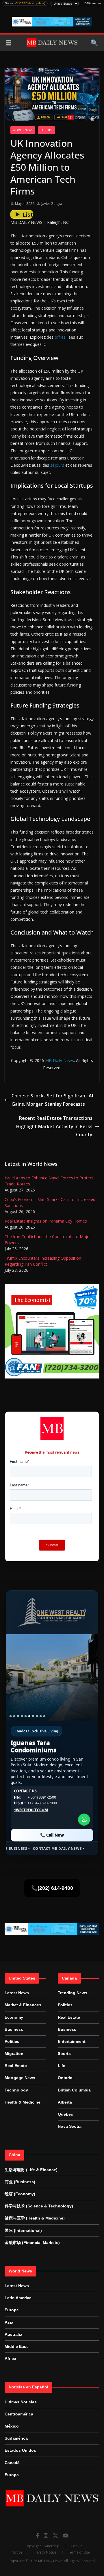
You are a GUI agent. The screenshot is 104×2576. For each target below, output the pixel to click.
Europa (12, 2475)
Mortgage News (20, 2078)
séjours (57, 465)
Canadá (12, 2463)
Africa (10, 2358)
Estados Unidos (20, 2450)
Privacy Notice (45, 2552)
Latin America (18, 2298)
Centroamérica (19, 2414)
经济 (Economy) (20, 2194)
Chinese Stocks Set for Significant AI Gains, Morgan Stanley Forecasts (52, 1100)
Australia (13, 2334)
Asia (9, 2322)
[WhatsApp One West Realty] (84, 1820)
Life (62, 2066)
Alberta (65, 2102)
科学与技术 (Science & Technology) (39, 2206)
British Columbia (74, 2090)
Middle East (16, 2346)
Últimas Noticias (21, 2402)
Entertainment (72, 2041)
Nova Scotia (70, 2126)
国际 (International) (23, 2230)
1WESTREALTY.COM (31, 1810)
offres (60, 337)
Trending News (73, 1993)
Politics (12, 2041)
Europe (47, 130)
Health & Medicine (23, 2102)
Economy (14, 2017)
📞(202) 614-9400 (52, 1888)
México (12, 2426)
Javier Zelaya (52, 204)
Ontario (65, 2078)
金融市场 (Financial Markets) (32, 2243)
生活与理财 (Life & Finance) (31, 2170)
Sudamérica (16, 2438)
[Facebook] (37, 2535)
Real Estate (16, 2066)
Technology (16, 2090)
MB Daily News (60, 1060)
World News (23, 130)
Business (14, 2029)
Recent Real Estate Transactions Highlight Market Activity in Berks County (54, 1126)
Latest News (17, 1993)
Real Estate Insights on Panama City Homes (46, 1221)
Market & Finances (23, 2005)
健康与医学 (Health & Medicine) (35, 2218)
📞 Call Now (52, 1835)
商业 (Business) (20, 2182)
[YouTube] (66, 2535)
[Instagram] (46, 2535)
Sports (64, 2053)
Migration (14, 2053)
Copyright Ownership (42, 2546)
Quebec (65, 2114)
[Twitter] (55, 2535)
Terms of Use (79, 2552)
